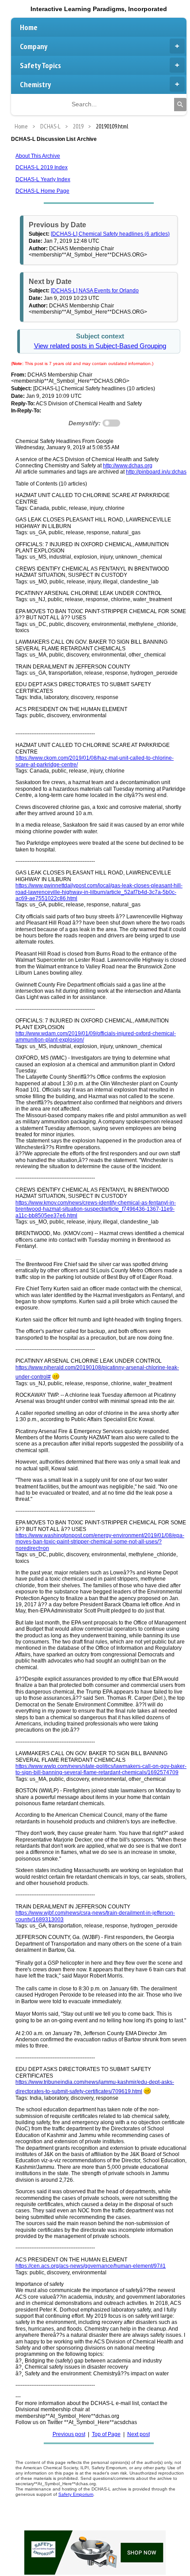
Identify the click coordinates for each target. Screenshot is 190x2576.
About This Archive (38, 156)
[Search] (180, 105)
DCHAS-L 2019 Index (42, 167)
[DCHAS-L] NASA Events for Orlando (95, 291)
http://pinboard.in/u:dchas (156, 472)
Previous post (69, 2434)
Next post (139, 2434)
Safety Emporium (76, 2494)
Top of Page (106, 2434)
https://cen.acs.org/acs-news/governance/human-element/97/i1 (91, 2266)
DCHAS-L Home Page (42, 191)
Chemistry (35, 84)
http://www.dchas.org (128, 466)
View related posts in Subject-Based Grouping (100, 346)
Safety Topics (40, 65)
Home (29, 27)
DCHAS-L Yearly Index (43, 179)
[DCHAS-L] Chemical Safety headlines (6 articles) (110, 234)
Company (34, 46)
